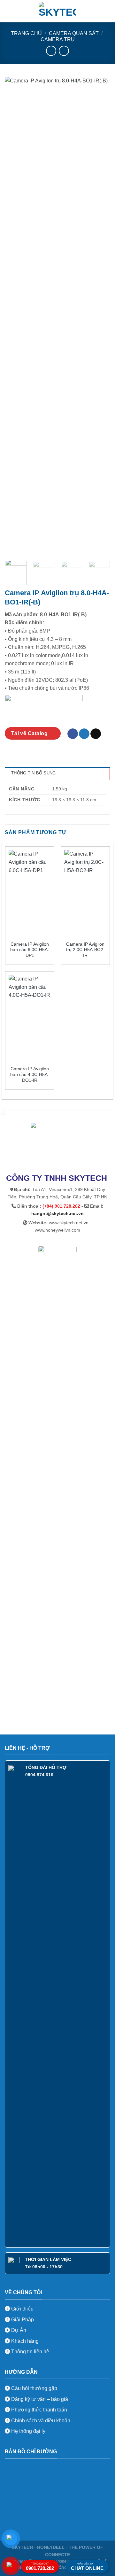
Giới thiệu (22, 2309)
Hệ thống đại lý (28, 2431)
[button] (9, 11)
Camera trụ (58, 39)
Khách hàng (24, 2341)
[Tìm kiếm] (108, 11)
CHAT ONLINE (87, 2567)
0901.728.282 (40, 2567)
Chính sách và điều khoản (41, 2421)
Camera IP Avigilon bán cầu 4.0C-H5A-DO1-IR (30, 1074)
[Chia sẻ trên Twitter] (84, 734)
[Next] (100, 316)
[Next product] (51, 51)
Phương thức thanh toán (38, 2410)
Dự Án (18, 2330)
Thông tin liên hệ (30, 2352)
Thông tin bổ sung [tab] (33, 773)
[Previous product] (64, 51)
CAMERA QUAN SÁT (74, 33)
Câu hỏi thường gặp (34, 2388)
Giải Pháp (22, 2320)
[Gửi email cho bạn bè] (96, 734)
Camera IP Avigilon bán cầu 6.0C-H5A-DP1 (30, 950)
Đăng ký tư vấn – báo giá (39, 2399)
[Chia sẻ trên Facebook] (73, 734)
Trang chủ (26, 33)
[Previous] (15, 316)
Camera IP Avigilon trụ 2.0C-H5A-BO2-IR (85, 950)
